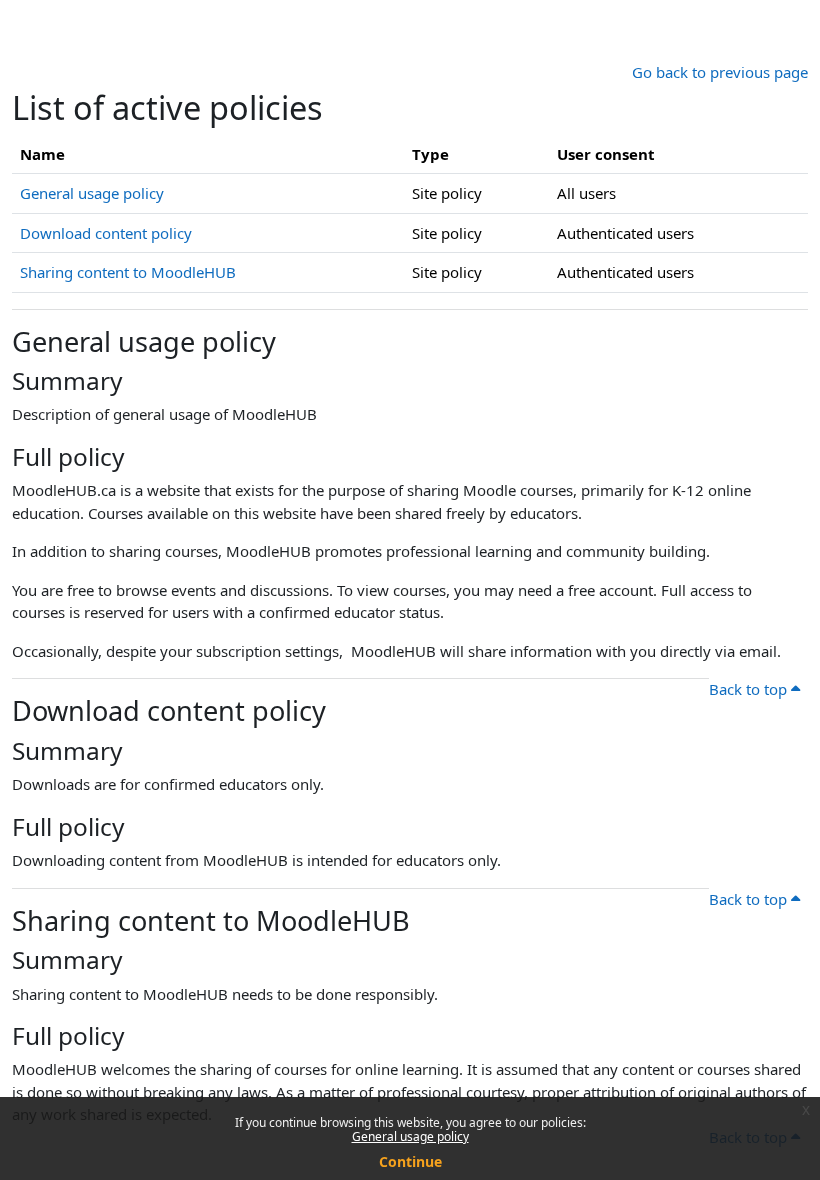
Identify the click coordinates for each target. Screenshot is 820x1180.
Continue (410, 1161)
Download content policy (106, 233)
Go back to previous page (720, 72)
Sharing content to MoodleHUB (128, 272)
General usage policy (410, 1136)
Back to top (750, 689)
